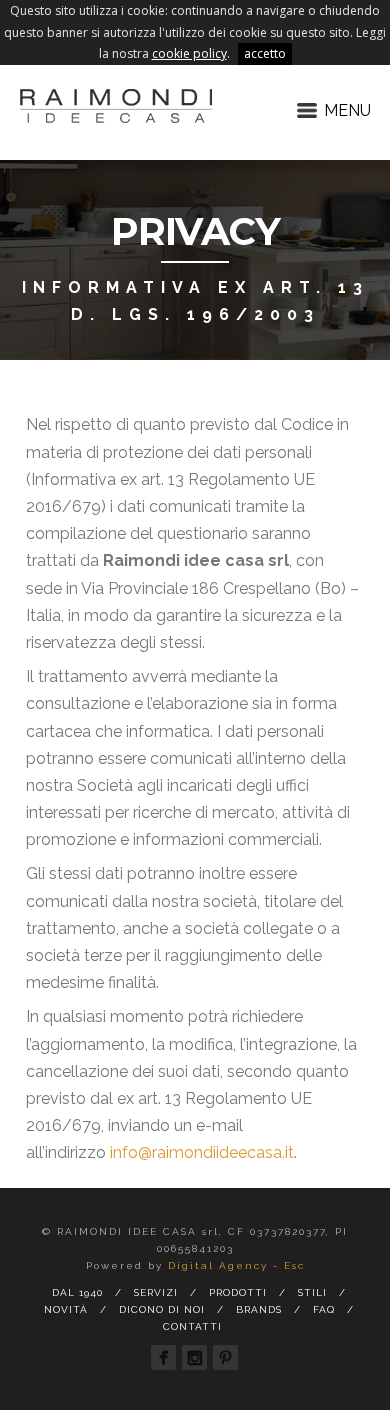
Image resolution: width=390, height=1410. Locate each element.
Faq (324, 1309)
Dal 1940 (77, 1292)
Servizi (156, 1292)
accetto (265, 53)
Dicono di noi (162, 1309)
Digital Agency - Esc (236, 1265)
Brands (259, 1309)
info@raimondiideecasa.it (202, 1152)
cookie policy (189, 53)
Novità (66, 1309)
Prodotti (238, 1292)
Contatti (192, 1326)
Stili (312, 1292)
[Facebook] (163, 1357)
